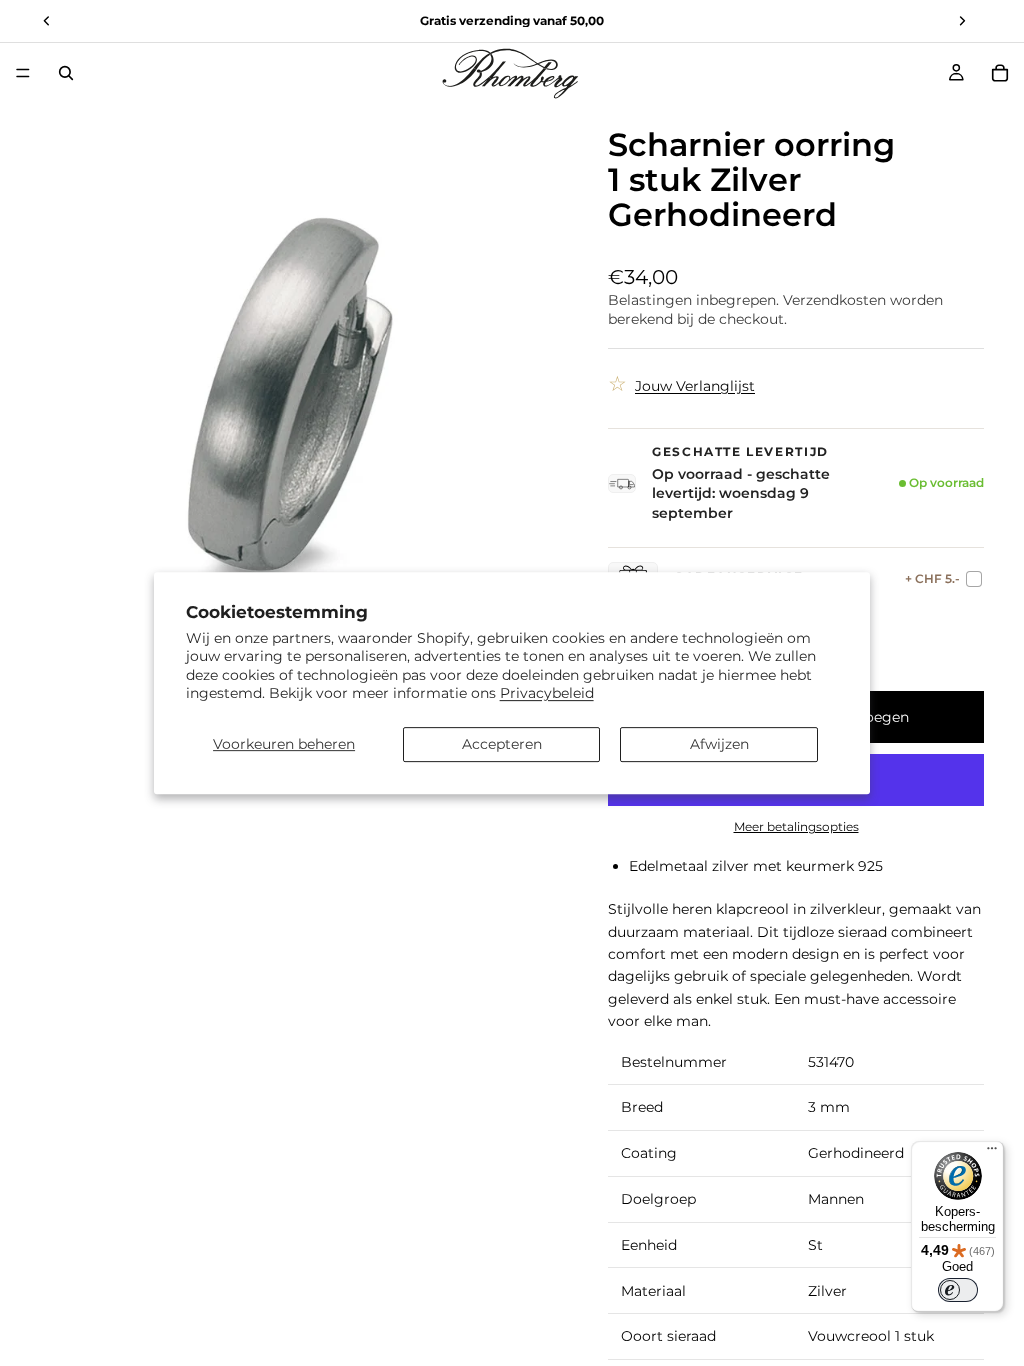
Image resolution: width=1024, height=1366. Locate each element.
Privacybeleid (547, 693)
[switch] (958, 1290)
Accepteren (502, 744)
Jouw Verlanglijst (695, 386)
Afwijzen (719, 744)
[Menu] (23, 73)
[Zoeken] (66, 73)
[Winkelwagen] (1000, 73)
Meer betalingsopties (796, 827)
